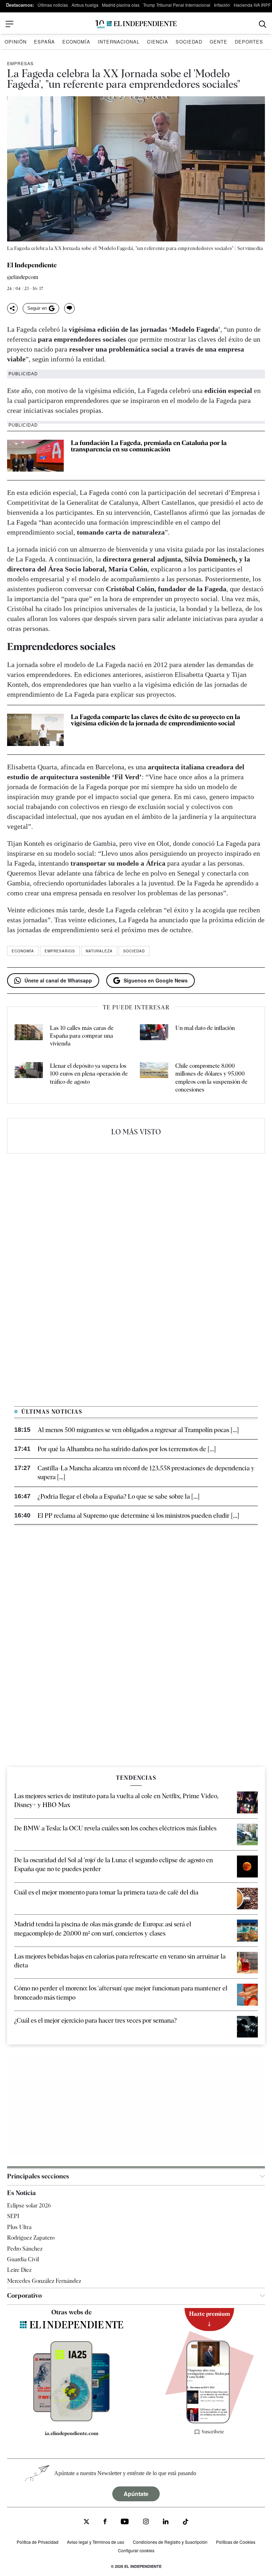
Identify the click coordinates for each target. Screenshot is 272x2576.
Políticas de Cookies (236, 2542)
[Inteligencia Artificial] (71, 2420)
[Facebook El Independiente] (105, 2522)
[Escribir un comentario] (69, 308)
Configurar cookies (136, 2551)
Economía (76, 42)
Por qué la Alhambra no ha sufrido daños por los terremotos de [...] (127, 1449)
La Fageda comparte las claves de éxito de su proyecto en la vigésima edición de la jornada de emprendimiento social (155, 720)
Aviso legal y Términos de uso (96, 2542)
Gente (219, 42)
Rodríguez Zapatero (31, 2238)
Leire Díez (19, 2270)
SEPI (13, 2216)
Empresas (20, 63)
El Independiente (32, 265)
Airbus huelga (85, 5)
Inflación (222, 5)
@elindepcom (23, 277)
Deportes (249, 42)
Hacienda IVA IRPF (252, 5)
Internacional (119, 42)
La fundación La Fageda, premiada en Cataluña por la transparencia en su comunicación (149, 446)
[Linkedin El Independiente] (166, 2522)
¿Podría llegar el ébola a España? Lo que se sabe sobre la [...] (118, 1496)
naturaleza (99, 951)
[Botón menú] (10, 24)
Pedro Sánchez (25, 2249)
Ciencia (158, 42)
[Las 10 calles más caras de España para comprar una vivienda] (29, 1036)
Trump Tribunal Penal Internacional (177, 5)
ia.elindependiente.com (72, 2434)
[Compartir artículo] (12, 308)
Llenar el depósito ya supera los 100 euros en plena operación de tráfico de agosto (89, 1074)
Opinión (16, 42)
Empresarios (60, 951)
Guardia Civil (23, 2259)
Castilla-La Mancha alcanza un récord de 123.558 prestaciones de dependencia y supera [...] (146, 1472)
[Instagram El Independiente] (146, 2522)
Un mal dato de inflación (205, 1028)
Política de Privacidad (38, 2542)
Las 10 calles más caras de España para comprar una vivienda (82, 1036)
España (44, 42)
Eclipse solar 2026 (29, 2205)
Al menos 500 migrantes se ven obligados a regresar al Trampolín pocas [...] (138, 1430)
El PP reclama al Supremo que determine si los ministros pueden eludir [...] (138, 1515)
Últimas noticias (53, 5)
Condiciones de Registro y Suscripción (170, 2542)
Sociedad (189, 42)
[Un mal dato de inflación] (154, 1036)
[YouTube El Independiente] (125, 2522)
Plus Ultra (19, 2227)
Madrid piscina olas (121, 5)
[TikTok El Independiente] (186, 2523)
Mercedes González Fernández (44, 2281)
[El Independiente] (136, 24)
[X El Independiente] (86, 2522)
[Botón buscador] (263, 24)
